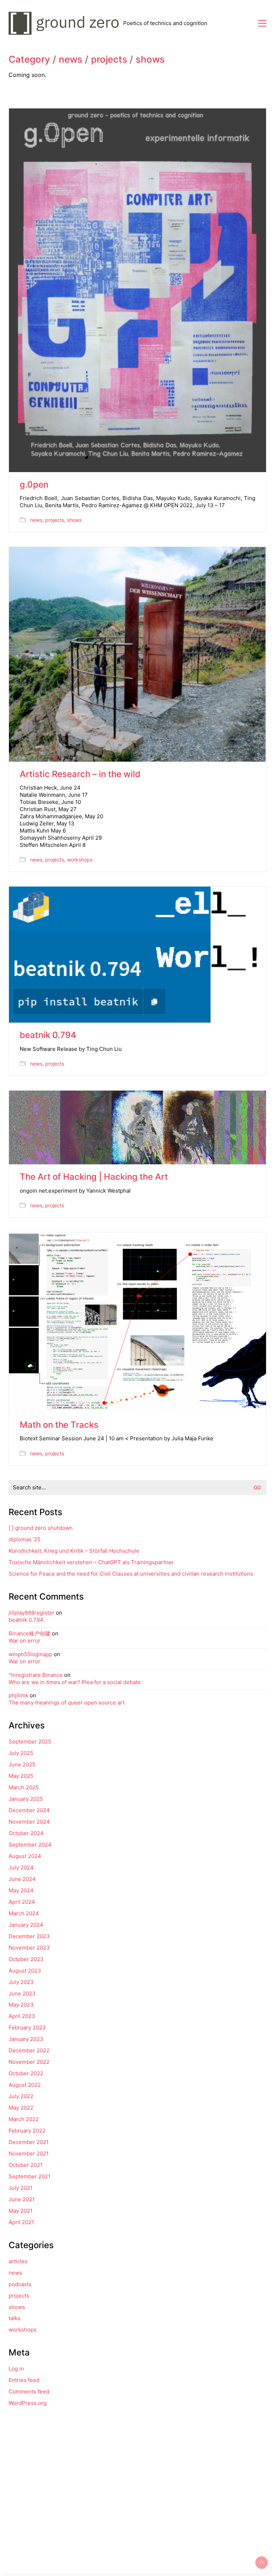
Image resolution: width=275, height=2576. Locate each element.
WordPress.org (28, 2403)
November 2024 (29, 1822)
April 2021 (21, 2222)
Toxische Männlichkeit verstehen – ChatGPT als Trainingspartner (91, 1562)
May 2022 (21, 2108)
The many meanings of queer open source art (67, 1702)
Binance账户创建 (30, 1633)
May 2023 (21, 2005)
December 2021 (29, 2142)
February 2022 (27, 2131)
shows (150, 60)
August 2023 (25, 1971)
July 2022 (21, 2096)
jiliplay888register (32, 1613)
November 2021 (29, 2153)
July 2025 (21, 1753)
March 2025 (24, 1787)
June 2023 (22, 1993)
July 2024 (21, 1867)
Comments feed (29, 2391)
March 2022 (24, 2119)
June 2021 (22, 2199)
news (71, 60)
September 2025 (30, 1741)
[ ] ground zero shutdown (41, 1528)
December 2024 (29, 1810)
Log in (16, 2369)
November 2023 (29, 1948)
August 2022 (25, 2085)
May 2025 (21, 1776)
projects (109, 60)
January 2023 (26, 2039)
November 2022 (29, 2062)
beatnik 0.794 (48, 1035)
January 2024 (26, 1925)
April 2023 (22, 2016)
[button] (262, 23)
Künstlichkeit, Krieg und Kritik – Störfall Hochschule (74, 1551)
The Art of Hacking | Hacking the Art (94, 1177)
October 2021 (26, 2165)
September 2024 (30, 1845)
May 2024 (21, 1890)
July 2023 (21, 1982)
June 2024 (22, 1879)
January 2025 (26, 1799)
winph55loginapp (30, 1654)
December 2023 (29, 1936)
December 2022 (29, 2050)
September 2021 (30, 2176)
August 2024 (25, 1856)
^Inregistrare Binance (36, 1675)
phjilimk (18, 1695)
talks (15, 2318)
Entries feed (24, 2380)
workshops (80, 860)
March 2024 (24, 1913)
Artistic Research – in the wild (80, 774)
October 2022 (26, 2073)
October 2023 (26, 1959)
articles (18, 2261)
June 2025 (22, 1764)
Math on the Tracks (59, 1425)
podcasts (20, 2284)
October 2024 (26, 1833)
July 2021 (21, 2188)
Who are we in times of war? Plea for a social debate (75, 1682)
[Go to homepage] (66, 23)
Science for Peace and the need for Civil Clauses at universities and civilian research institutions (131, 1574)
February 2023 (27, 2027)
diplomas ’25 (25, 1539)
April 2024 (22, 1902)
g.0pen (34, 485)
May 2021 (21, 2211)
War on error (25, 1641)
